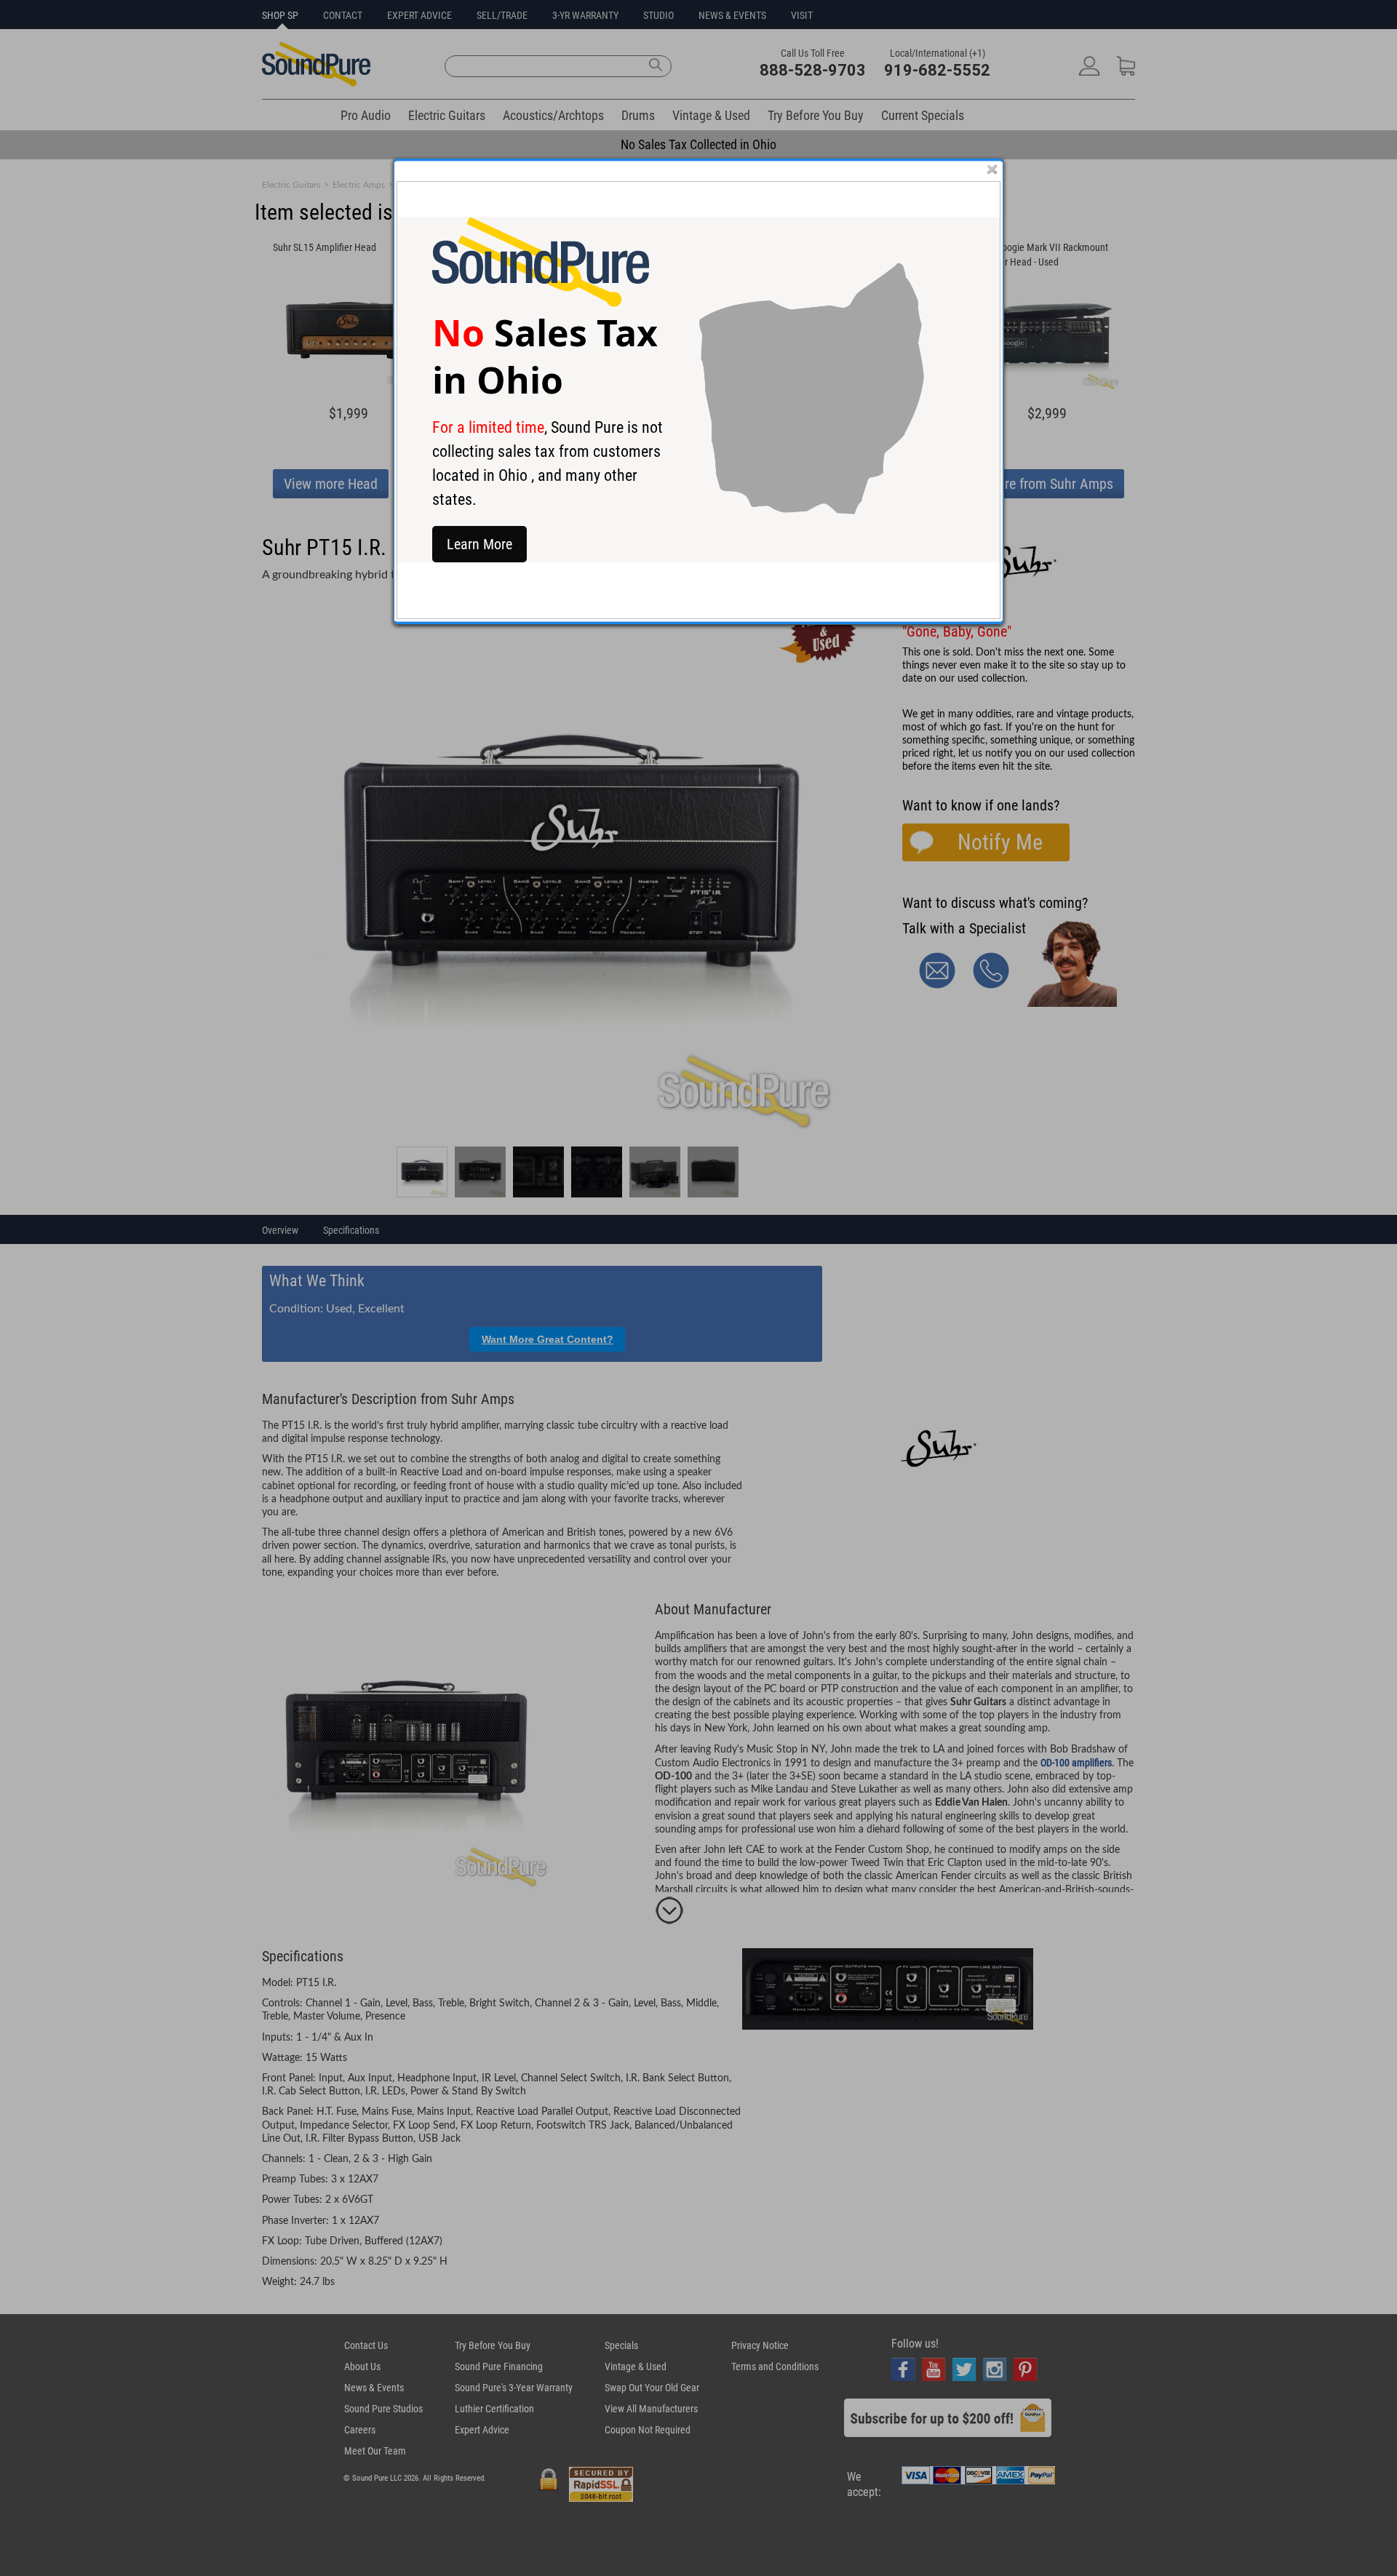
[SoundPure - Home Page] (541, 303)
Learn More (479, 544)
